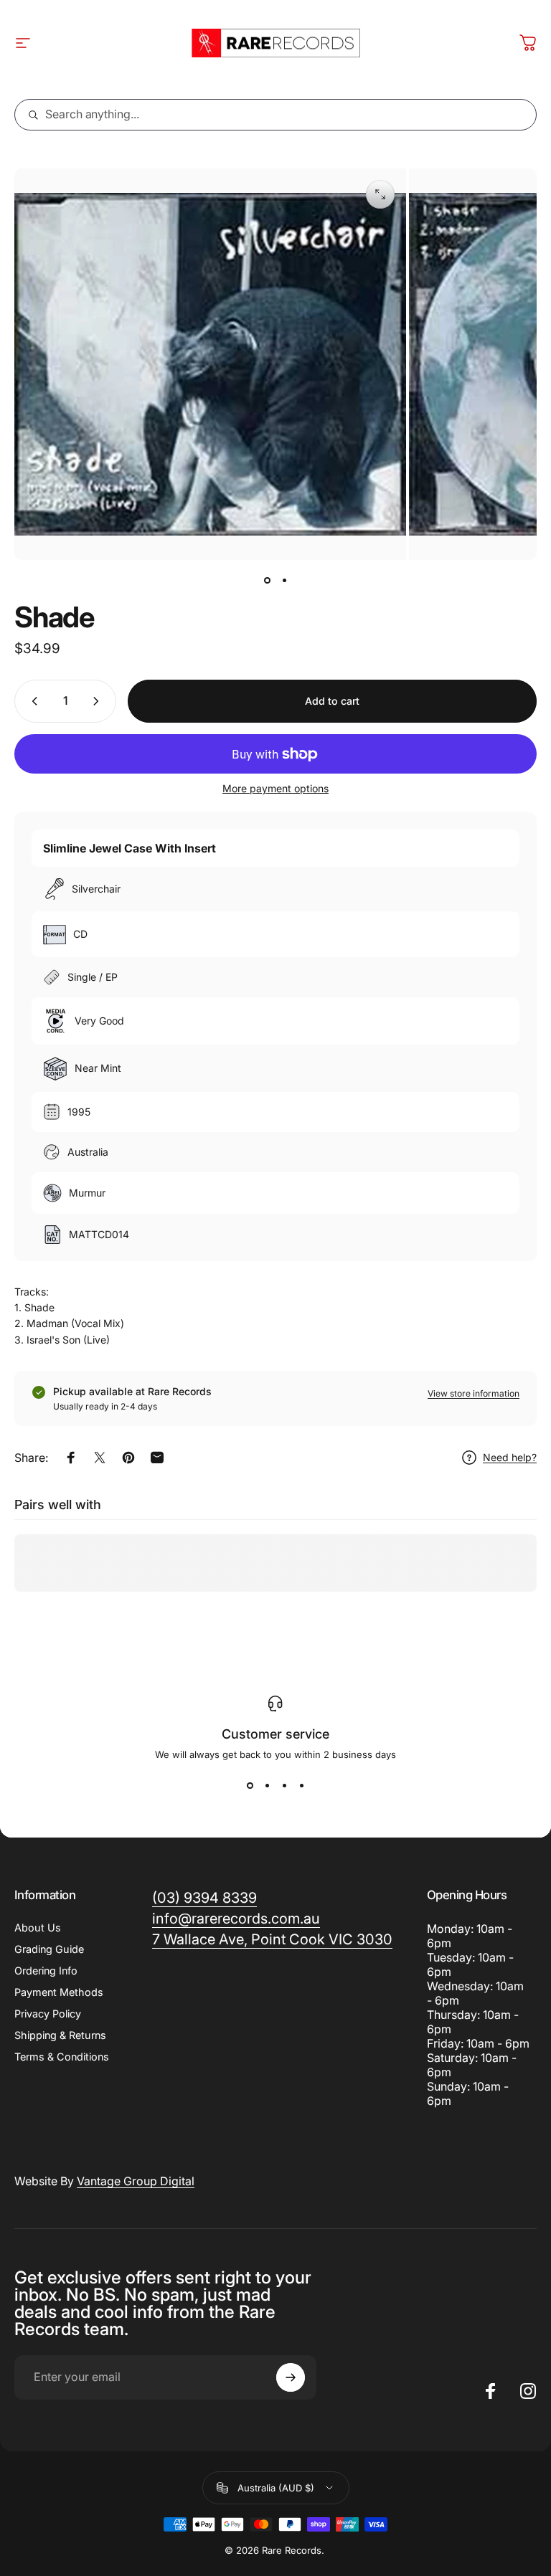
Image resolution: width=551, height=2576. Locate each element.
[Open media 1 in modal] (380, 194)
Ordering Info (46, 1971)
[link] (272, 1940)
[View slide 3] (284, 1786)
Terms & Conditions (62, 2057)
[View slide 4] (301, 1786)
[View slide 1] (250, 1786)
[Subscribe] (291, 2377)
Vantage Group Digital (136, 2181)
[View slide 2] (267, 1786)
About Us (38, 1928)
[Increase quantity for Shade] (99, 701)
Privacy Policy (48, 2014)
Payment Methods (59, 1992)
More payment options (275, 788)
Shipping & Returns (60, 2035)
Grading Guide (49, 1949)
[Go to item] (267, 580)
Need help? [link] (510, 1457)
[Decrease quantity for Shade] (32, 701)
